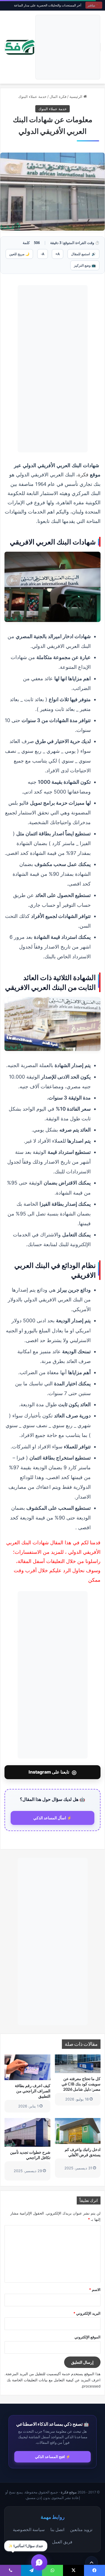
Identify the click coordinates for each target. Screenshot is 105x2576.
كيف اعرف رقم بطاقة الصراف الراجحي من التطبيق (33, 2091)
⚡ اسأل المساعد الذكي (53, 1818)
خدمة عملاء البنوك (32, 97)
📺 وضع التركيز (85, 265)
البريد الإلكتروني (87, 2313)
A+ (58, 254)
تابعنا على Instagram (53, 1772)
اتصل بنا (57, 2529)
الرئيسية (76, 97)
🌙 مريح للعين (19, 254)
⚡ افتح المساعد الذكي (53, 2457)
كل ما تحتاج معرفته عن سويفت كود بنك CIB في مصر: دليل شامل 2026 (81, 2084)
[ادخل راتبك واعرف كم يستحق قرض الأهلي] (78, 2131)
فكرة (83, 474)
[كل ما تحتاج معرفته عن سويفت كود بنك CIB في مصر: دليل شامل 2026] (78, 2064)
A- (43, 254)
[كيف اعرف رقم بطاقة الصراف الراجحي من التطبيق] (27, 2067)
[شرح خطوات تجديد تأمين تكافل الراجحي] (27, 2132)
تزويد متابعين (81, 2529)
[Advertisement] (68, 47)
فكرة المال (58, 97)
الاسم (95, 2290)
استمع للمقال (83, 254)
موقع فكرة (69, 2492)
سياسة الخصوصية (29, 2529)
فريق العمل (62, 2542)
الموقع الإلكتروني (88, 2337)
